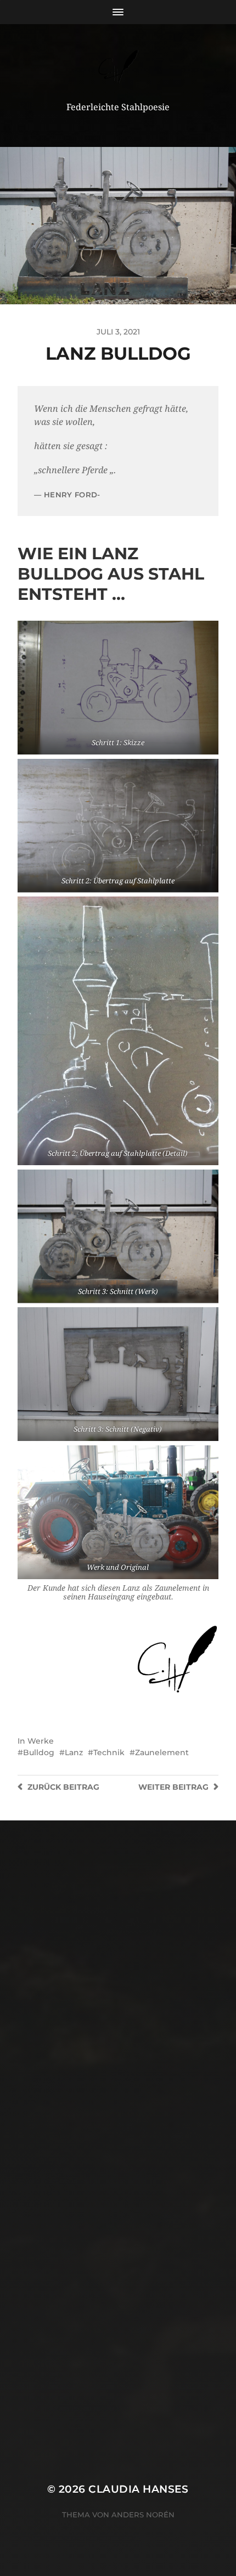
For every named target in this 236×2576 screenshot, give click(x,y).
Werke (41, 1741)
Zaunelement (162, 1752)
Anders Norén (143, 2515)
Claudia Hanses (139, 2489)
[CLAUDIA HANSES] (118, 67)
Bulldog (39, 1752)
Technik (109, 1752)
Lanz (74, 1752)
